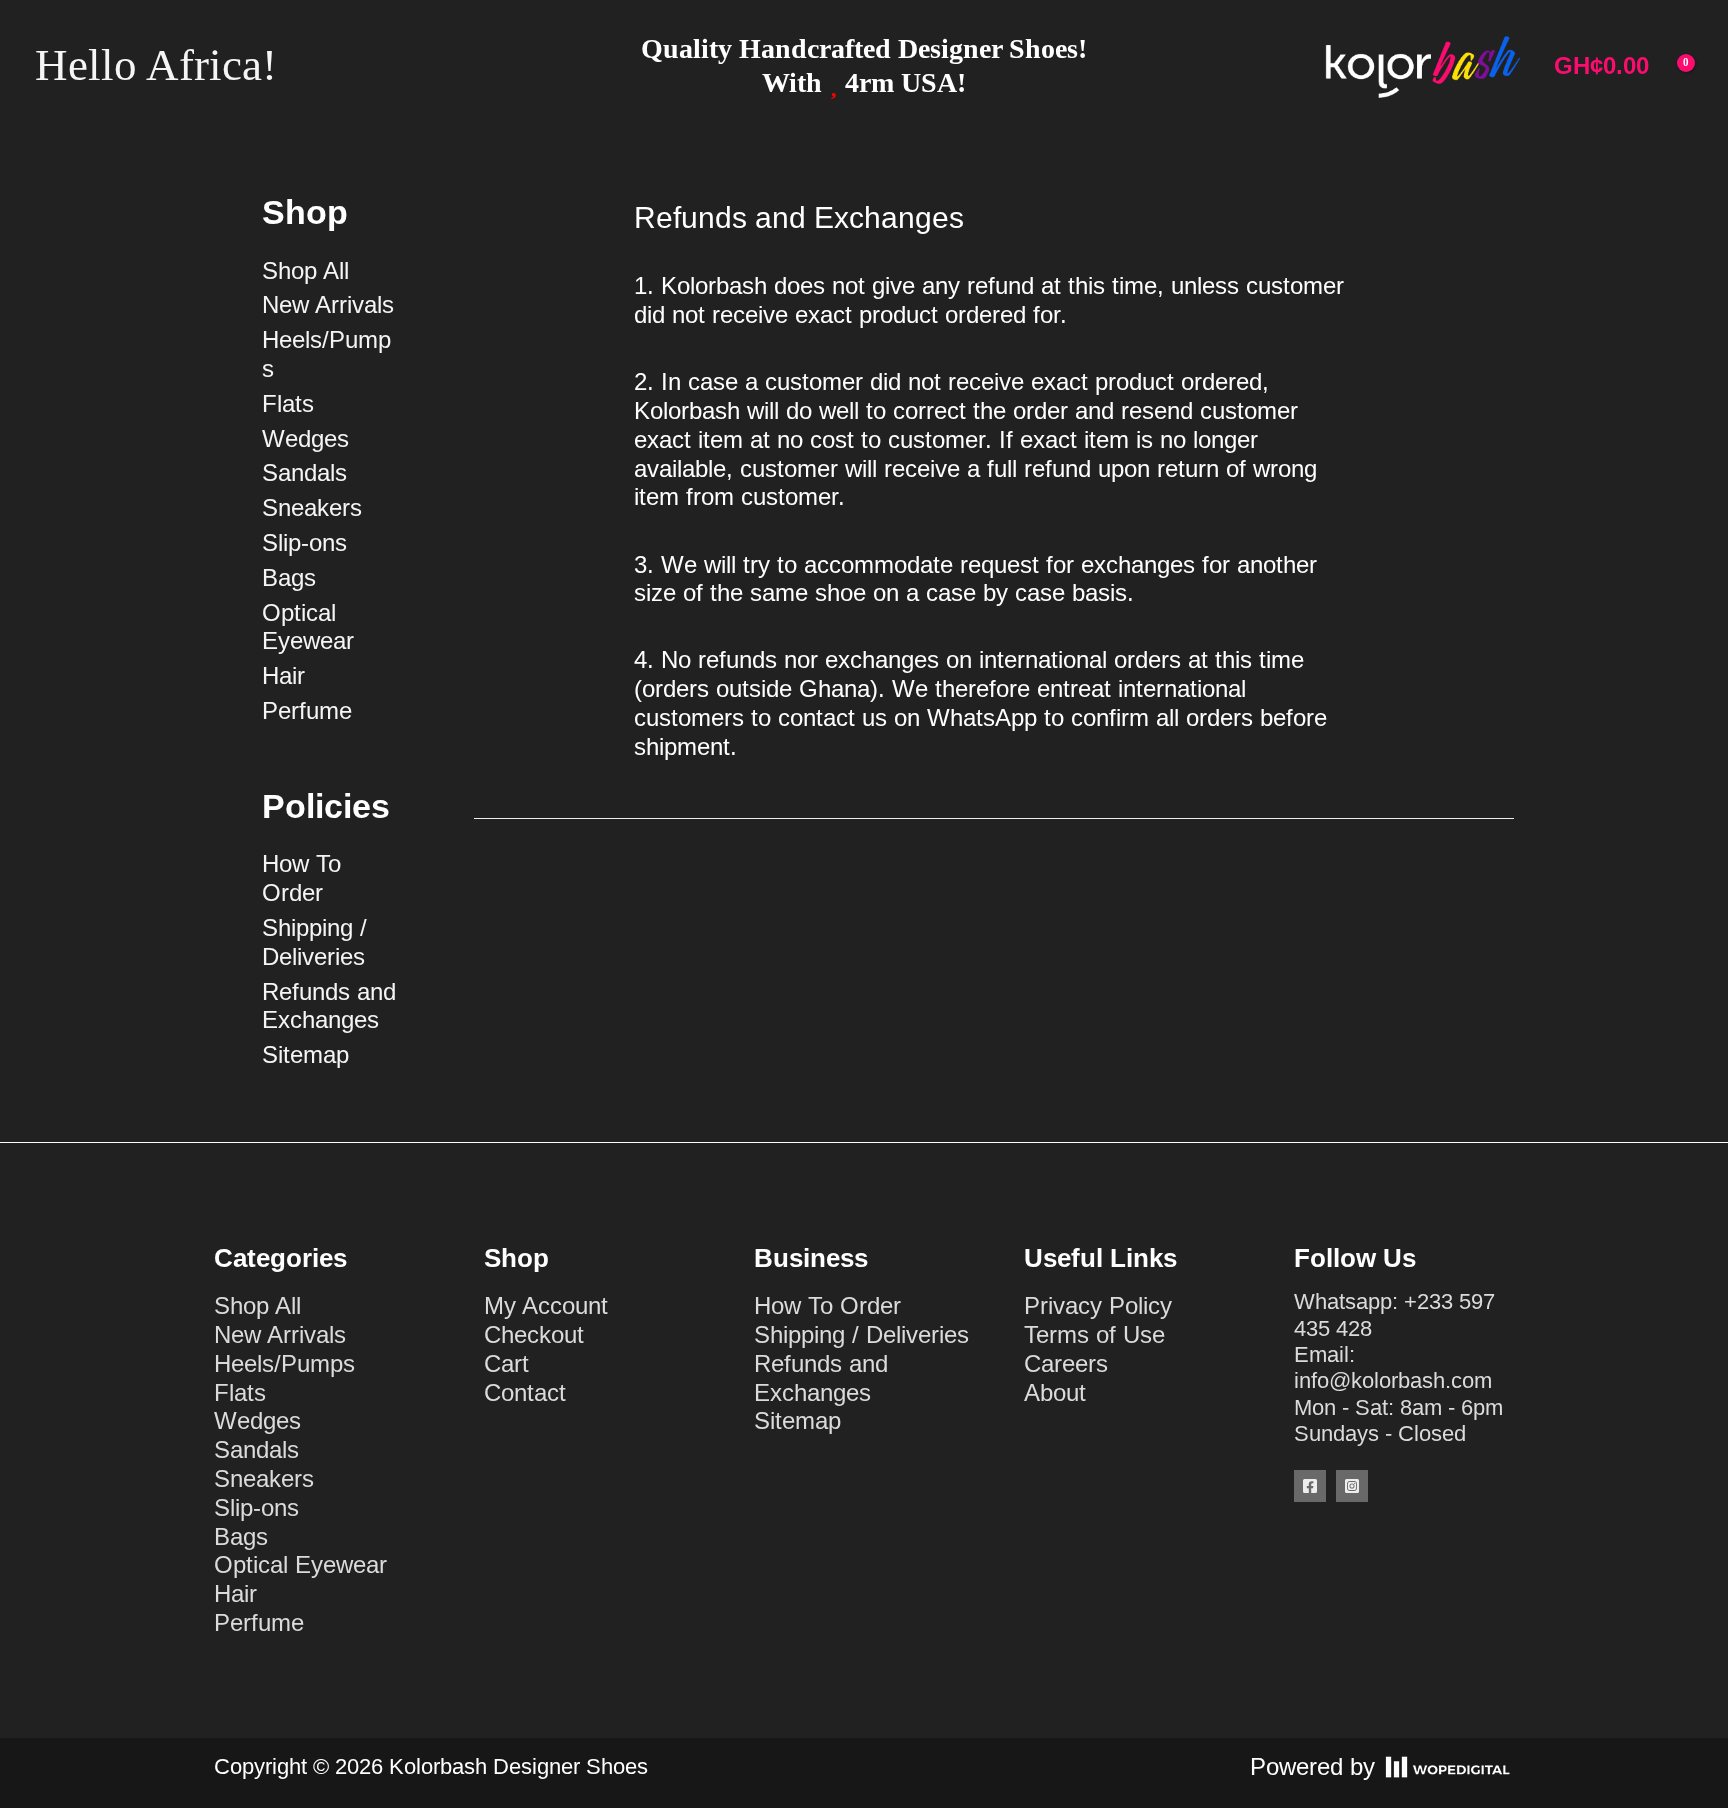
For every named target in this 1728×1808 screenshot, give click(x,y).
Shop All (305, 270)
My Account (546, 1305)
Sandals (304, 472)
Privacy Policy (1098, 1305)
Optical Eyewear (308, 627)
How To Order (301, 878)
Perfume (307, 710)
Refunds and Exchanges (329, 1006)
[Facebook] (1310, 1486)
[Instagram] (1352, 1486)
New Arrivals (328, 304)
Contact (525, 1392)
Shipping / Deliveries (314, 942)
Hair (283, 675)
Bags (289, 577)
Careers (1066, 1363)
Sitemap (305, 1054)
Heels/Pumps (284, 1363)
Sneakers (312, 507)
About (1055, 1392)
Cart (506, 1363)
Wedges (305, 438)
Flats (288, 403)
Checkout (534, 1334)
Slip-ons (304, 542)
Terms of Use (1094, 1334)
